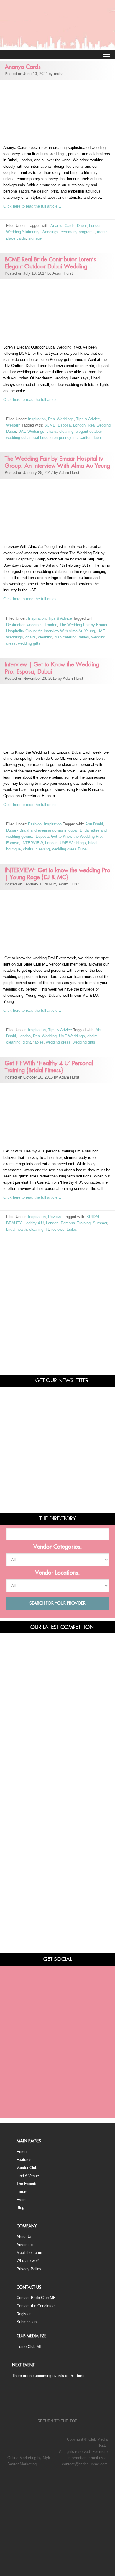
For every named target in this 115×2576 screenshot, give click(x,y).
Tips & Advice (88, 419)
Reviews (55, 1217)
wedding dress (58, 1042)
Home (22, 2152)
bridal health (17, 1229)
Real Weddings (61, 419)
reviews (58, 1229)
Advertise (25, 2245)
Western (13, 425)
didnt (27, 1042)
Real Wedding (45, 1036)
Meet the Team (29, 2253)
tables (84, 637)
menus (103, 232)
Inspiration (37, 419)
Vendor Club (27, 2168)
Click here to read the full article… (32, 206)
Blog (20, 2208)
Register (24, 2314)
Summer (100, 1223)
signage (35, 238)
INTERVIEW (32, 843)
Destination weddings (24, 625)
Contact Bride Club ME (36, 2298)
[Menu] (106, 54)
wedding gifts (29, 643)
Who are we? (28, 2261)
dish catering (65, 637)
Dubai (82, 226)
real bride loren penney (52, 438)
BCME (50, 425)
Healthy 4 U (34, 1223)
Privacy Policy (29, 2269)
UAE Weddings (31, 431)
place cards (16, 238)
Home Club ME (29, 2347)
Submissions (28, 2322)
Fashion (35, 824)
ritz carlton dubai (88, 438)
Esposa (64, 425)
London (95, 226)
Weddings (50, 232)
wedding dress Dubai (70, 849)
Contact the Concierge (36, 2306)
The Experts (27, 2184)
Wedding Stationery (23, 232)
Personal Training (76, 1223)
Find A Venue (28, 2176)
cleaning (66, 431)
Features (24, 2160)
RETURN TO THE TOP (57, 2421)
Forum (22, 2192)
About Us (24, 2237)
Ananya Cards (63, 226)
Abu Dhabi (94, 824)
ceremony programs (78, 232)
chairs (52, 431)
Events (23, 2200)
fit (47, 1229)
